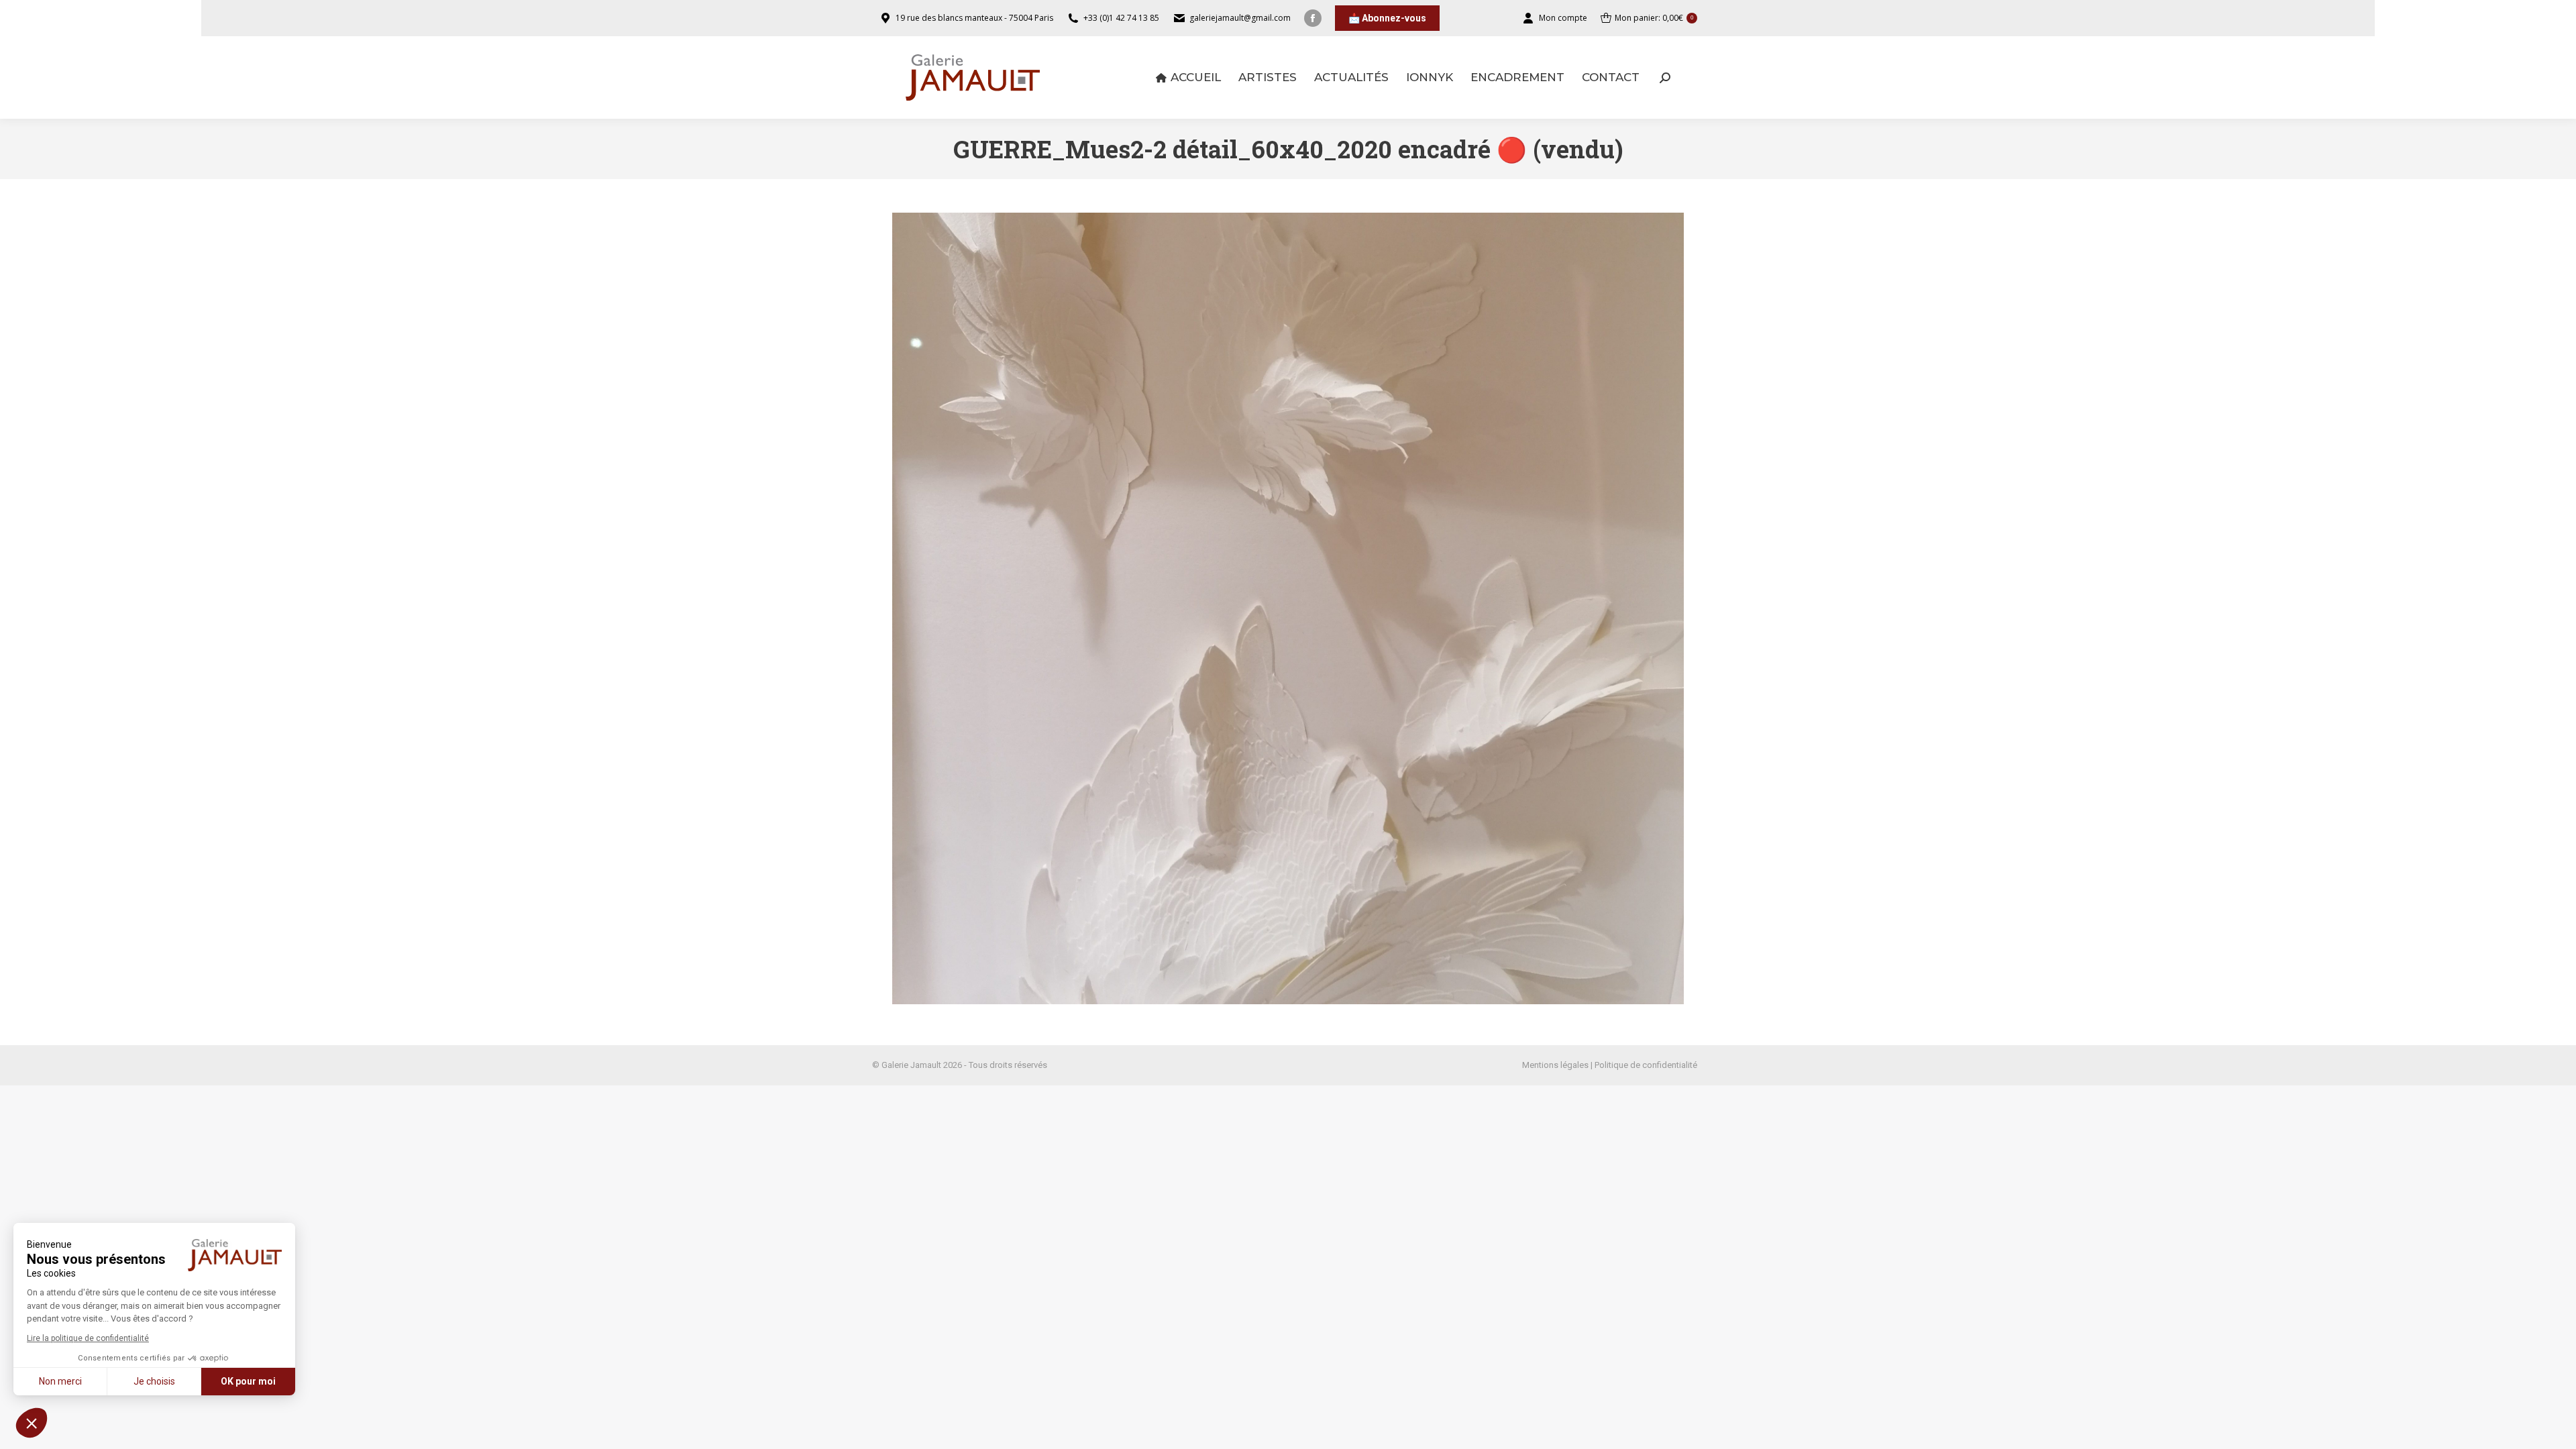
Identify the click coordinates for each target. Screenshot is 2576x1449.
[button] (32, 1423)
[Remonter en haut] (2556, 1429)
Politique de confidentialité (1646, 1065)
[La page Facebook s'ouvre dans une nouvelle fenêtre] (1313, 18)
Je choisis (154, 1381)
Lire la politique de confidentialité (88, 1338)
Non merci (60, 1381)
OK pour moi (248, 1381)
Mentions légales (1555, 1065)
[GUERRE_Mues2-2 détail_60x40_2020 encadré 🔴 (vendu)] (1288, 608)
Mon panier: (1654, 18)
